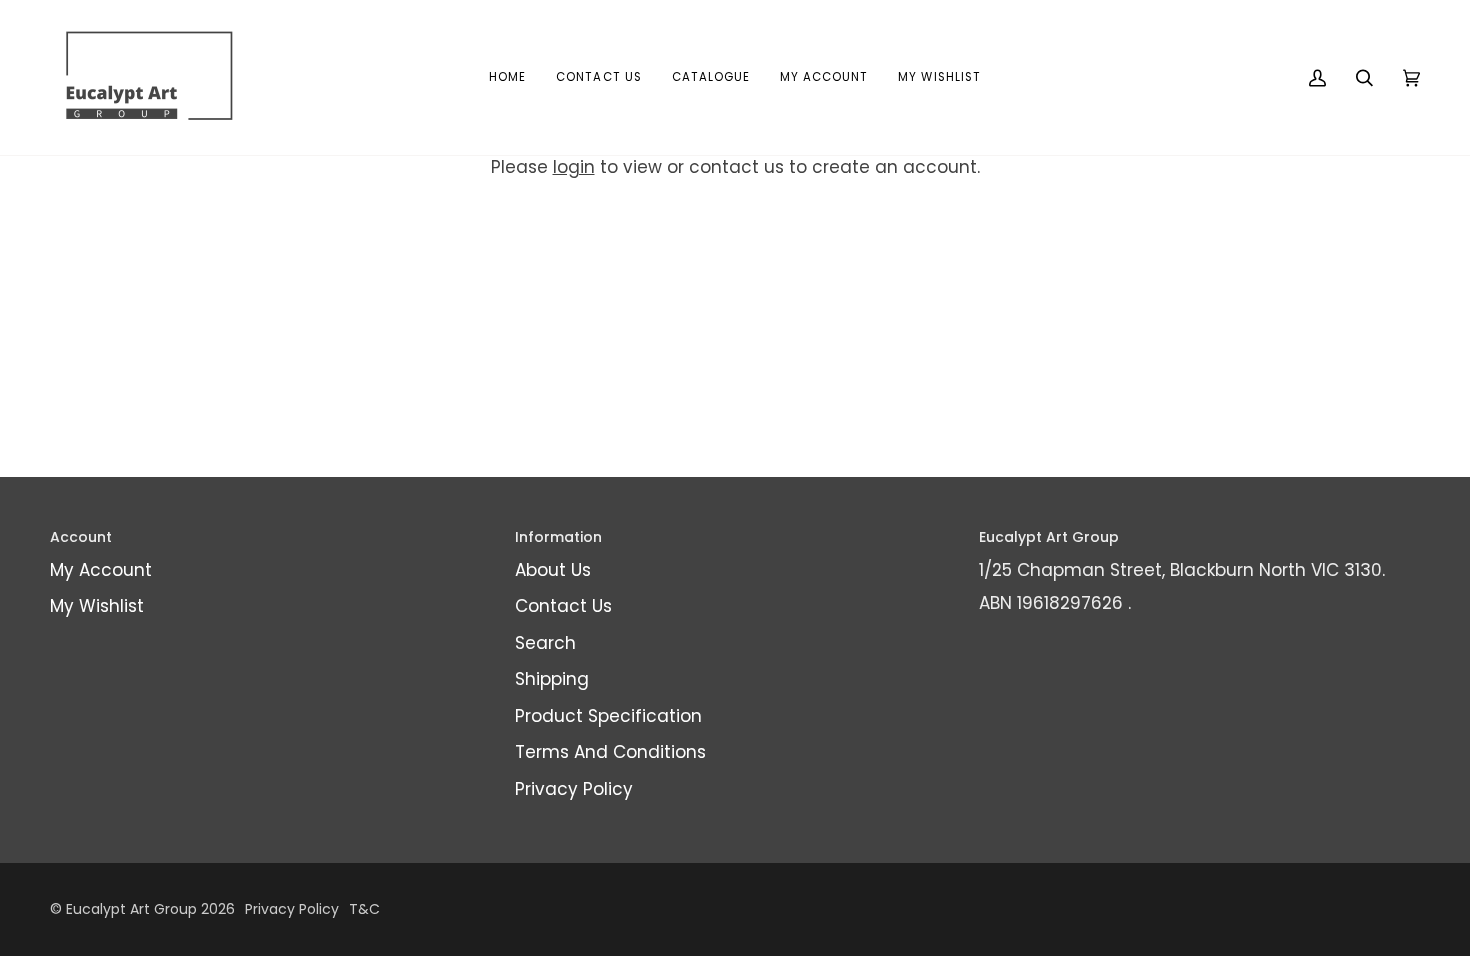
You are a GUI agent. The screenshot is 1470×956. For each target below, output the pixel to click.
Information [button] (558, 537)
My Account (101, 570)
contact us (736, 167)
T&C (364, 909)
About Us (553, 570)
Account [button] (81, 537)
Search (545, 643)
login (574, 167)
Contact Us (563, 606)
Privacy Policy (574, 789)
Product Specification (608, 716)
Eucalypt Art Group (131, 909)
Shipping (552, 679)
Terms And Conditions (610, 752)
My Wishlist (97, 606)
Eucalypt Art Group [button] (1049, 537)
